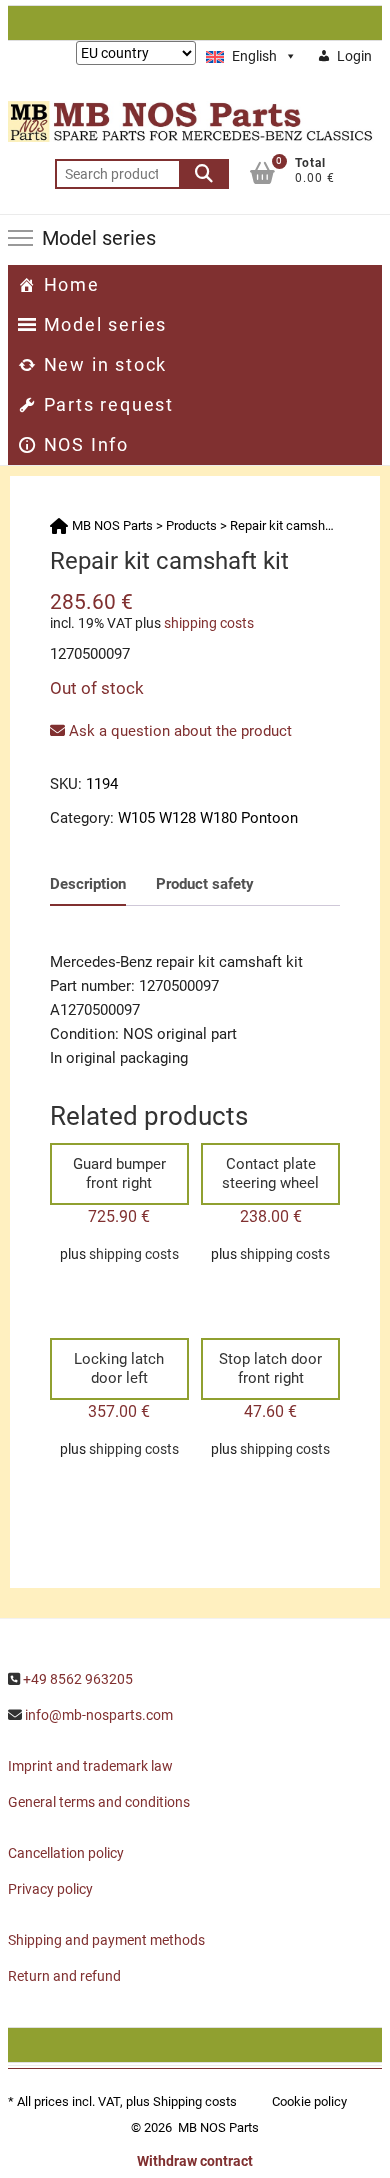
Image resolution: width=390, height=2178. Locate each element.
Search (204, 174)
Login (354, 56)
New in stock (106, 364)
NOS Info (86, 444)
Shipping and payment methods (106, 1940)
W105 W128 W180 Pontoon (208, 818)
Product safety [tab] (205, 884)
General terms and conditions (99, 1802)
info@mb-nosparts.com (99, 1715)
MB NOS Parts (218, 2127)
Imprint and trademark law (90, 1766)
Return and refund (64, 1976)
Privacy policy (50, 1889)
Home (72, 284)
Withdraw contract (195, 2161)
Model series (106, 324)
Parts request (109, 404)
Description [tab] (88, 884)
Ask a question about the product (178, 731)
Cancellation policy (66, 1853)
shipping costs (209, 623)
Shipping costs (195, 2101)
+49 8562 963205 (78, 1679)
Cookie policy (309, 2101)
